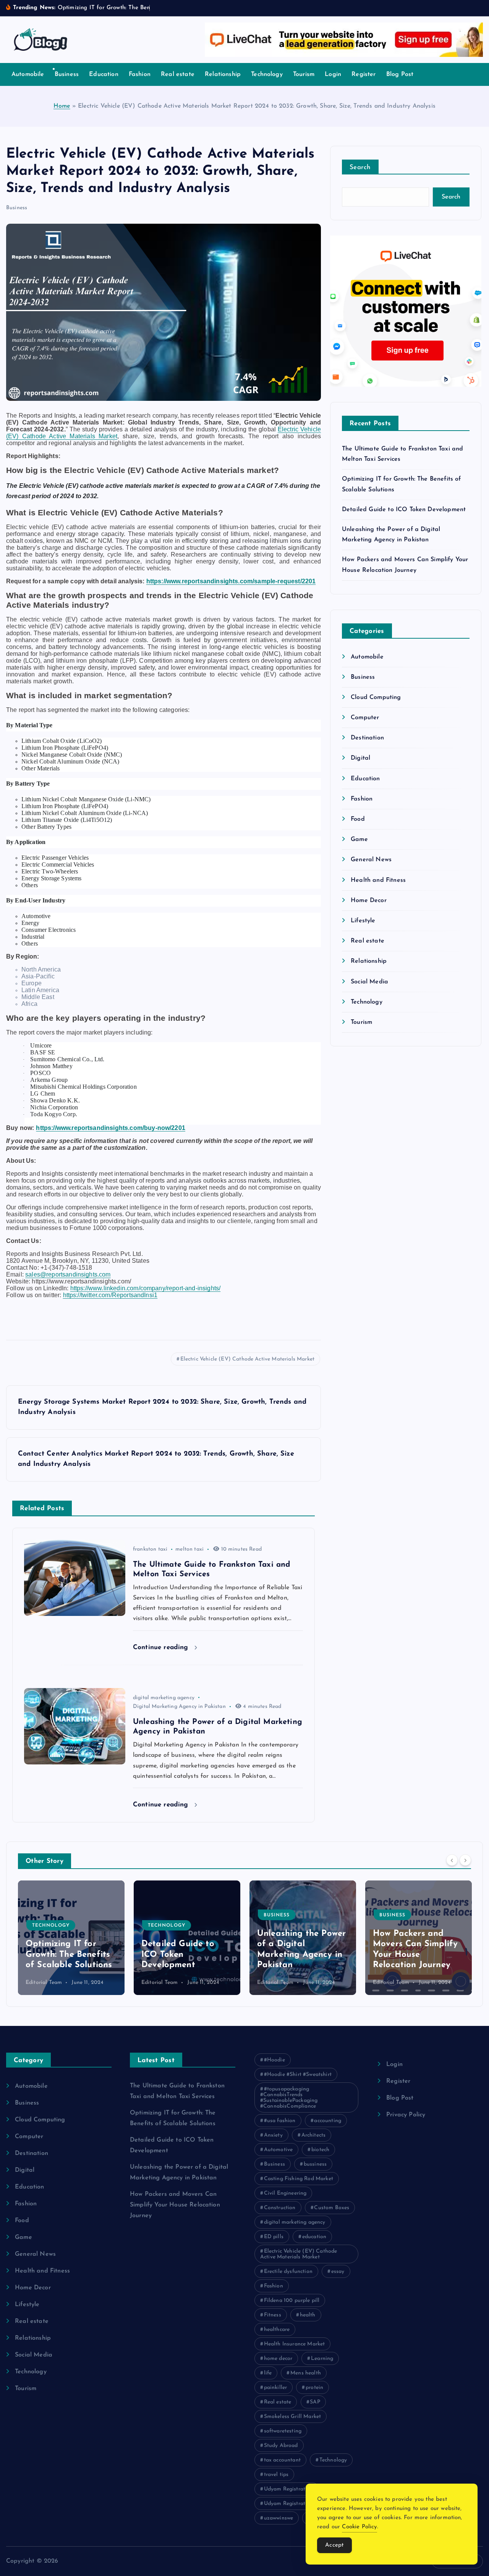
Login (333, 74)
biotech (320, 2150)
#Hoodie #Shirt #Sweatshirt (298, 2075)
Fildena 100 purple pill (292, 2301)
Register (364, 74)
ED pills (274, 2237)
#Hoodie (274, 2060)
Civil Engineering (285, 2193)
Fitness (273, 2315)
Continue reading (162, 1647)
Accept (334, 2545)
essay (338, 2272)
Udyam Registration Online (298, 2504)
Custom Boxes (332, 2208)
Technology (267, 74)
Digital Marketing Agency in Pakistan (179, 1707)
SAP (315, 2402)
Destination (367, 738)
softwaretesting (283, 2431)
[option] (71, 1938)
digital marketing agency (164, 1698)
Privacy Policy (406, 2115)
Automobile (28, 74)
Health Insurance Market (295, 2344)
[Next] (465, 1860)
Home (62, 106)
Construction (280, 2208)
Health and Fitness (378, 880)
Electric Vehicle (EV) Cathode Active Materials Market (247, 1359)
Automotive (279, 2150)
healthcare (277, 2330)
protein (314, 2388)
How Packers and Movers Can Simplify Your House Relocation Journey (175, 2205)
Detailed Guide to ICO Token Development (404, 510)
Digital (360, 758)
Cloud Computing (376, 697)
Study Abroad (281, 2446)
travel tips (276, 2475)
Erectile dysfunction (288, 2272)
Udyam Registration (289, 2489)
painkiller (276, 2388)
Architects (314, 2135)
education (314, 2237)
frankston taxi (150, 1549)
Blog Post (400, 74)
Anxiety (273, 2135)
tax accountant (282, 2460)
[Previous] (452, 1860)
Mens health (306, 2373)
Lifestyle (363, 921)
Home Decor (369, 901)
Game (359, 839)
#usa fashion (280, 2121)
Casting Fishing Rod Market (299, 2179)
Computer (365, 718)
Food (358, 819)
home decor (278, 2359)
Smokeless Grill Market (293, 2417)
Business (67, 74)
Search (360, 167)
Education (104, 74)
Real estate (178, 74)
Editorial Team (44, 1983)
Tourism (304, 74)
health (308, 2315)
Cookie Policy (359, 2527)
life (268, 2373)
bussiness (315, 2164)
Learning (322, 2359)
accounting (328, 2121)
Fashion (140, 74)
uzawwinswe (279, 2518)
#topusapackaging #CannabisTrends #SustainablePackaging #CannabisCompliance (289, 2098)
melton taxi (189, 1549)
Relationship (223, 74)
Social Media (369, 982)
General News (371, 860)
